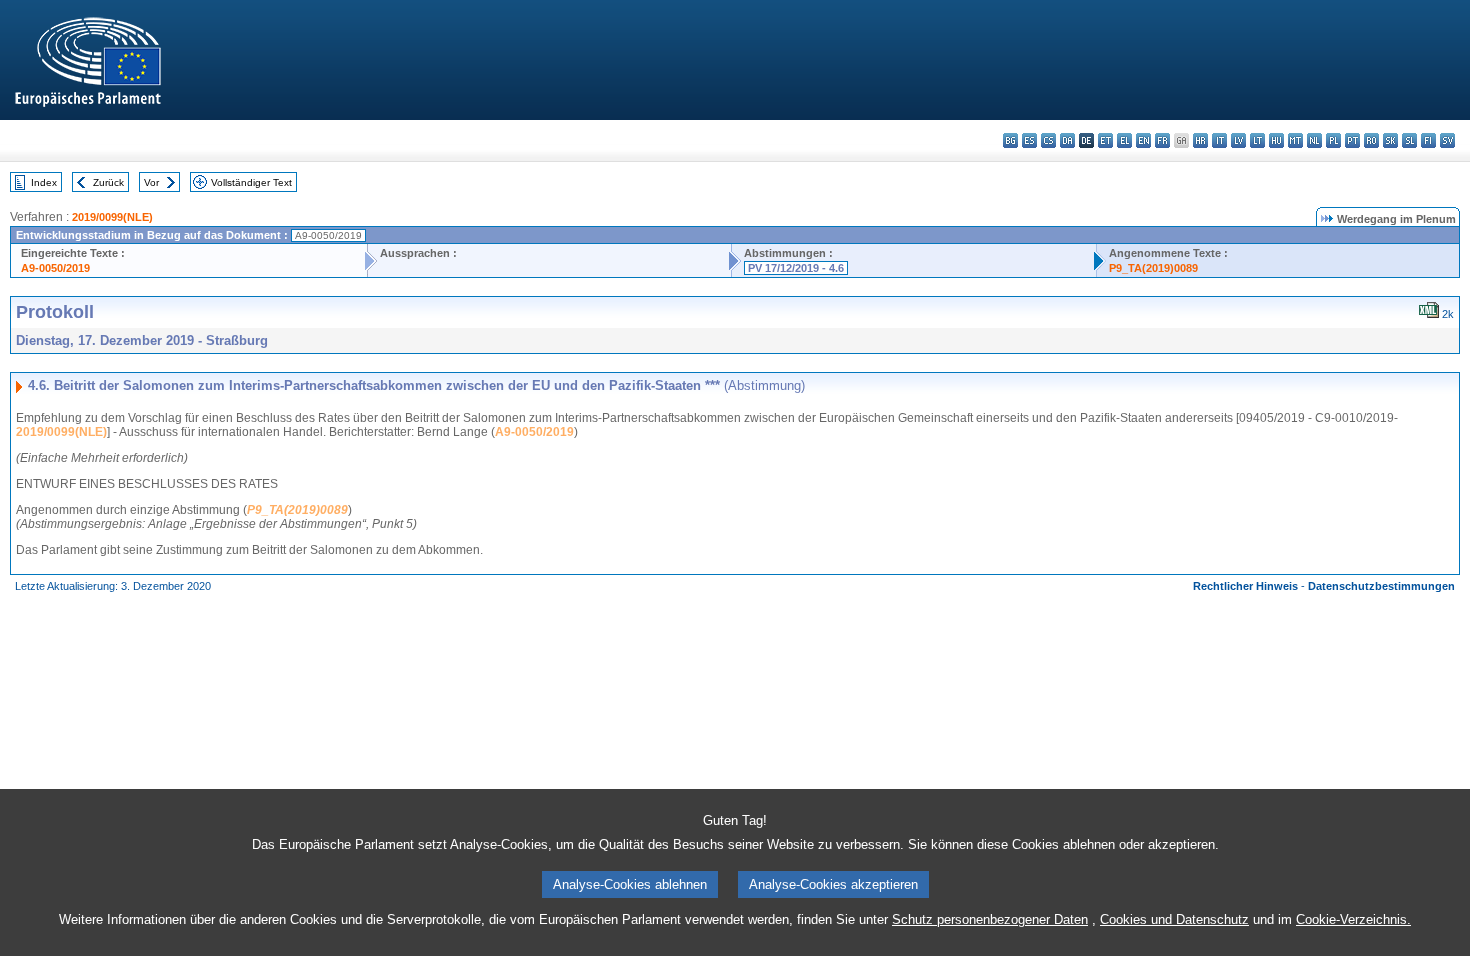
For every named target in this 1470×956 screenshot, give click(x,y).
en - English (1143, 140)
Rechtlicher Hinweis (1245, 586)
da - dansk (1067, 140)
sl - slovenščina (1409, 140)
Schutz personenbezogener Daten (990, 919)
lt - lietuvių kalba (1257, 140)
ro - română (1371, 140)
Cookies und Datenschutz (1174, 919)
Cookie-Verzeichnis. (1353, 919)
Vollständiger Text (251, 182)
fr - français (1162, 140)
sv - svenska (1447, 140)
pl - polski (1333, 140)
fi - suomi (1428, 140)
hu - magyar (1276, 140)
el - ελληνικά (1124, 140)
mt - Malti (1295, 140)
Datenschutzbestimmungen (1381, 586)
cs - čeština (1048, 140)
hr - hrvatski (1200, 140)
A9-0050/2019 (55, 268)
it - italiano (1219, 140)
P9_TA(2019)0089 (1153, 268)
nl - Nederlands (1314, 140)
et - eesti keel (1105, 140)
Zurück (108, 182)
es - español (1029, 140)
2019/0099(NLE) (112, 217)
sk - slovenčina (1390, 140)
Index (44, 182)
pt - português (1352, 140)
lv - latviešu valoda (1238, 140)
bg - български (1010, 140)
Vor (151, 182)
